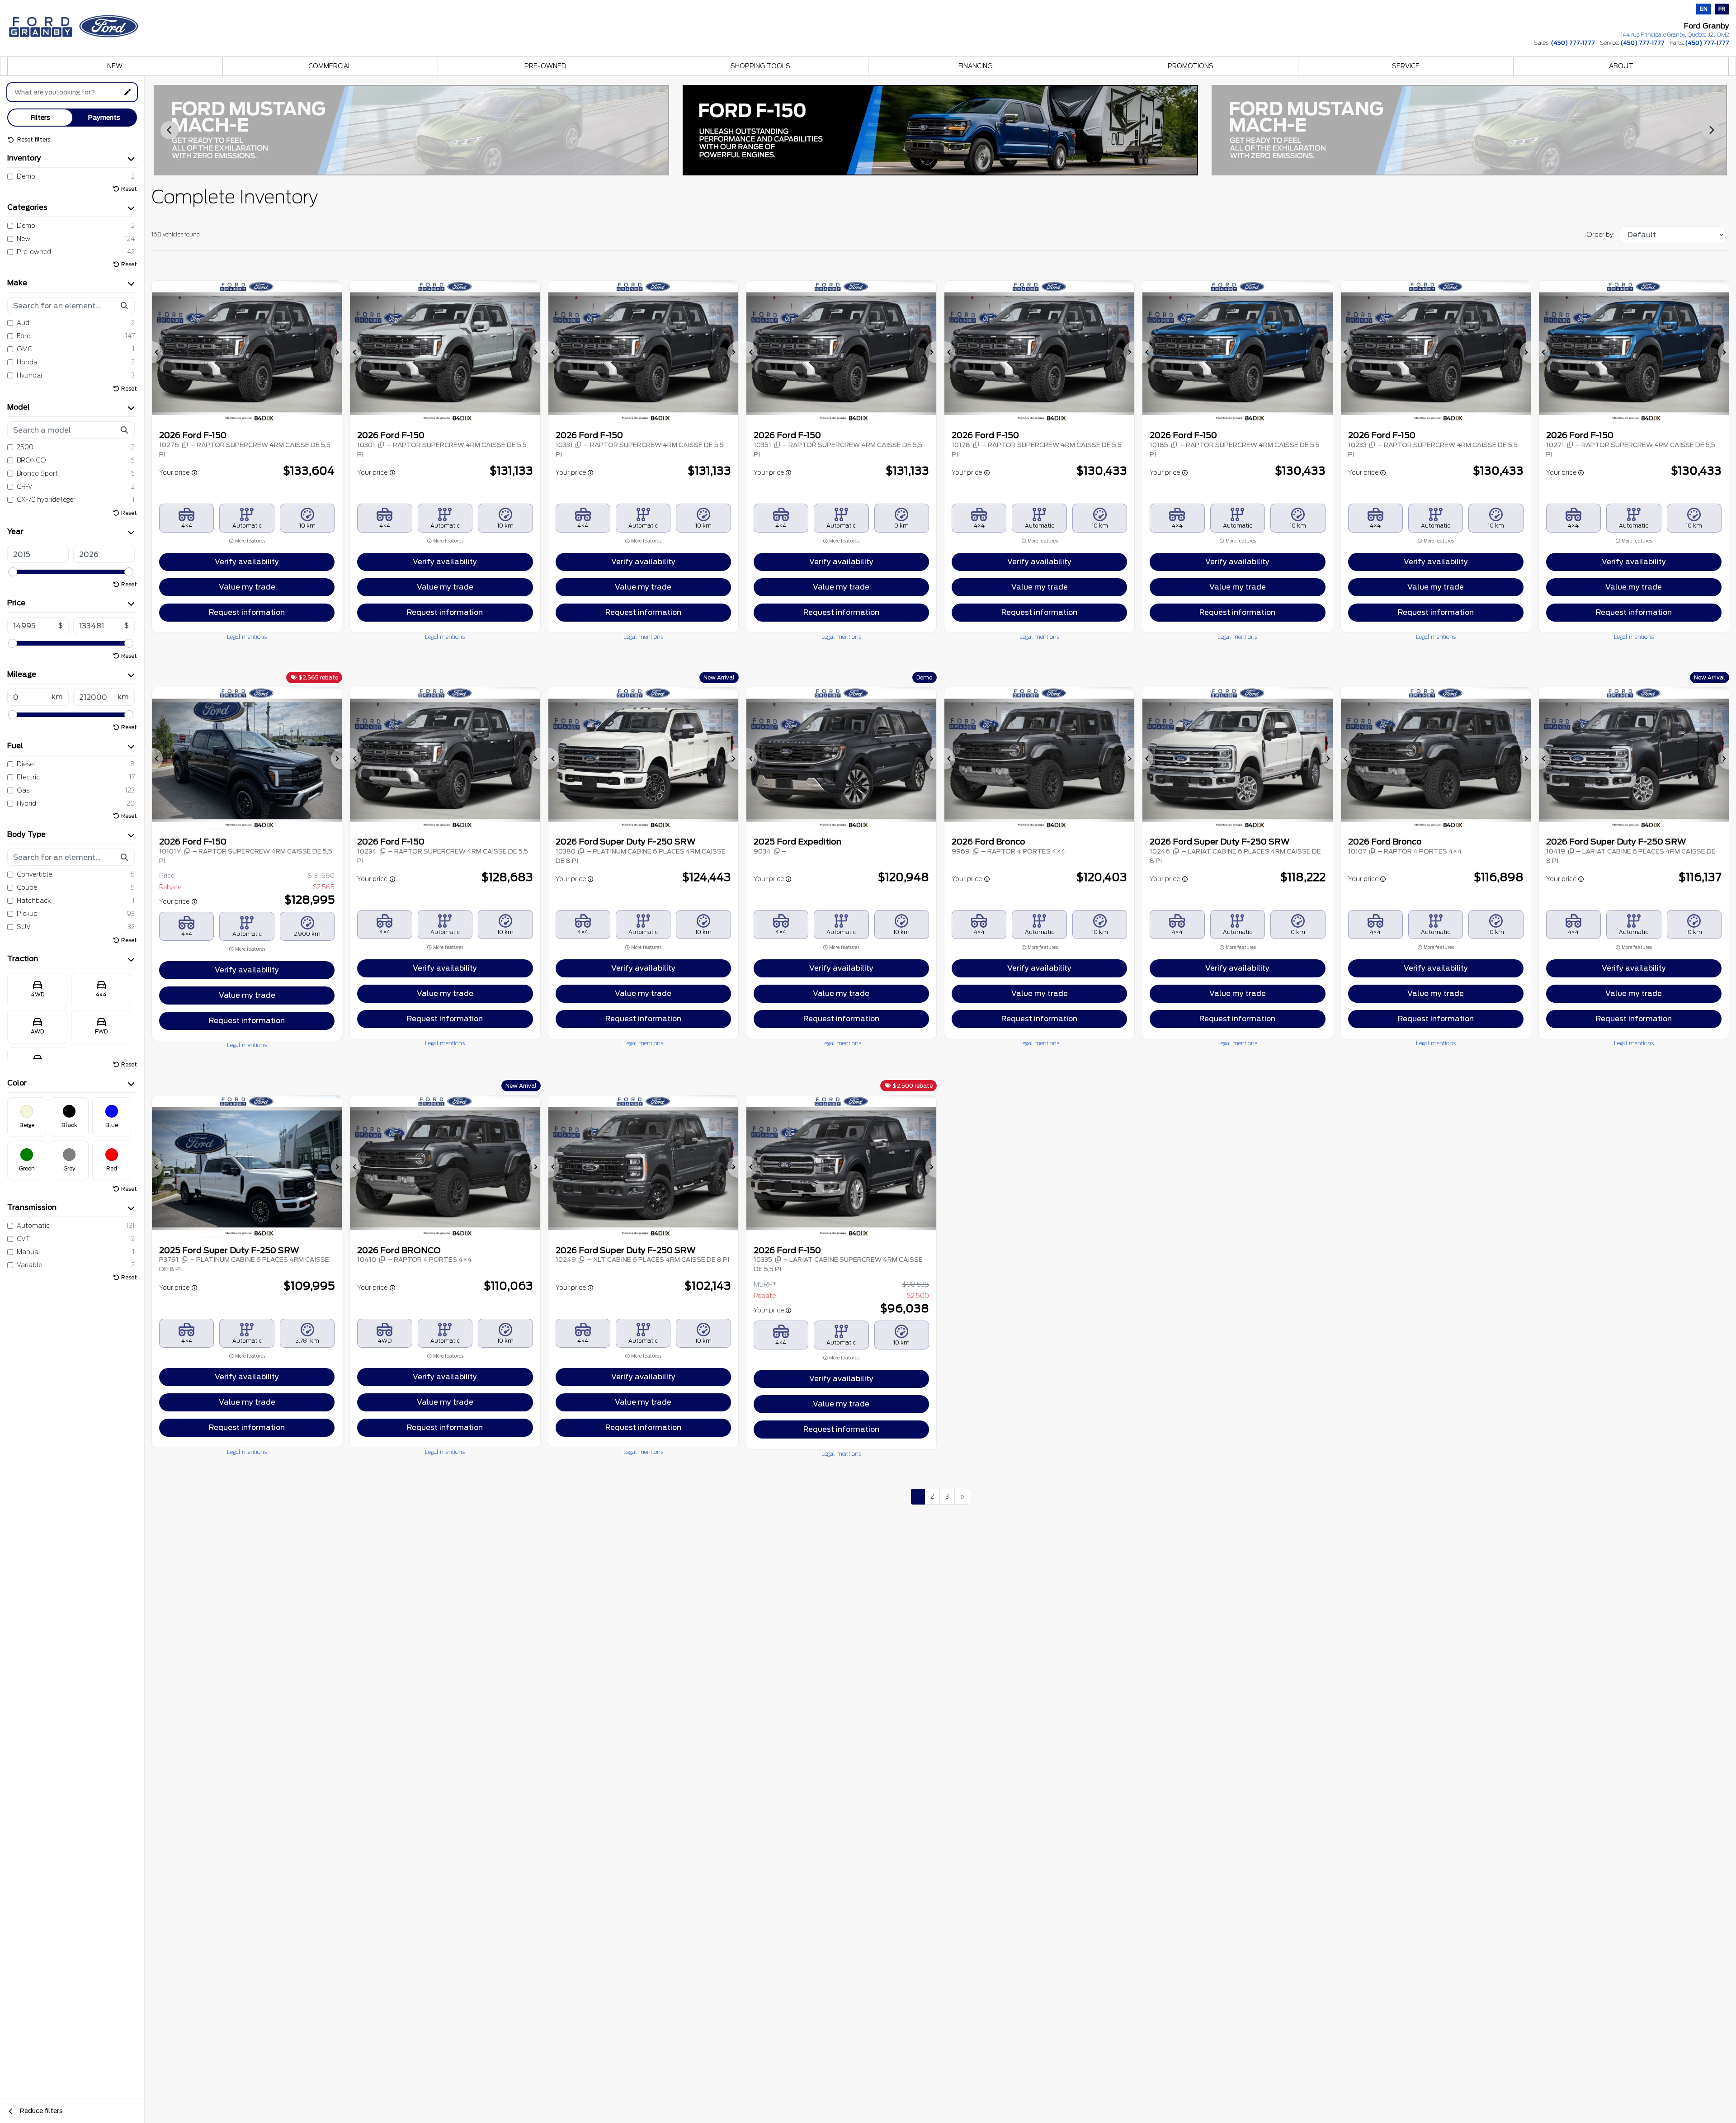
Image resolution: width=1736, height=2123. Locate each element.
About (1621, 66)
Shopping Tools (760, 66)
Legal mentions (247, 637)
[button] (157, 352)
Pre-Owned (545, 66)
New (115, 66)
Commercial (330, 66)
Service (1406, 66)
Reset (129, 189)
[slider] (13, 572)
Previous (170, 130)
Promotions (1191, 66)
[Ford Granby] (75, 24)
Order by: (1600, 235)
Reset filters (33, 139)
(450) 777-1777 (1573, 43)
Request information (247, 612)
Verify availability (247, 562)
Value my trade (247, 587)
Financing (976, 66)
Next (1711, 130)
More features (250, 541)
